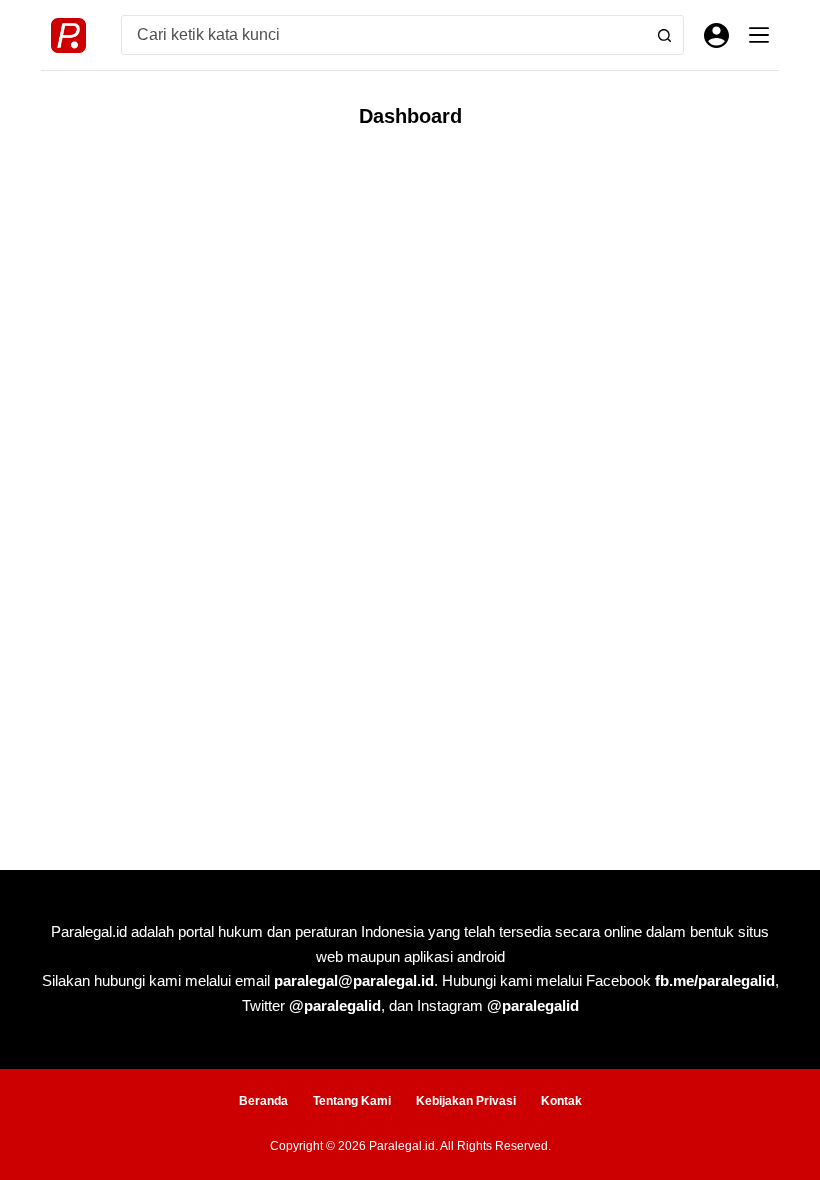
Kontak (561, 1101)
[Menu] (759, 35)
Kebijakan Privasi (466, 1101)
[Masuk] (716, 35)
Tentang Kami (352, 1101)
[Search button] (664, 35)
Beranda (263, 1101)
